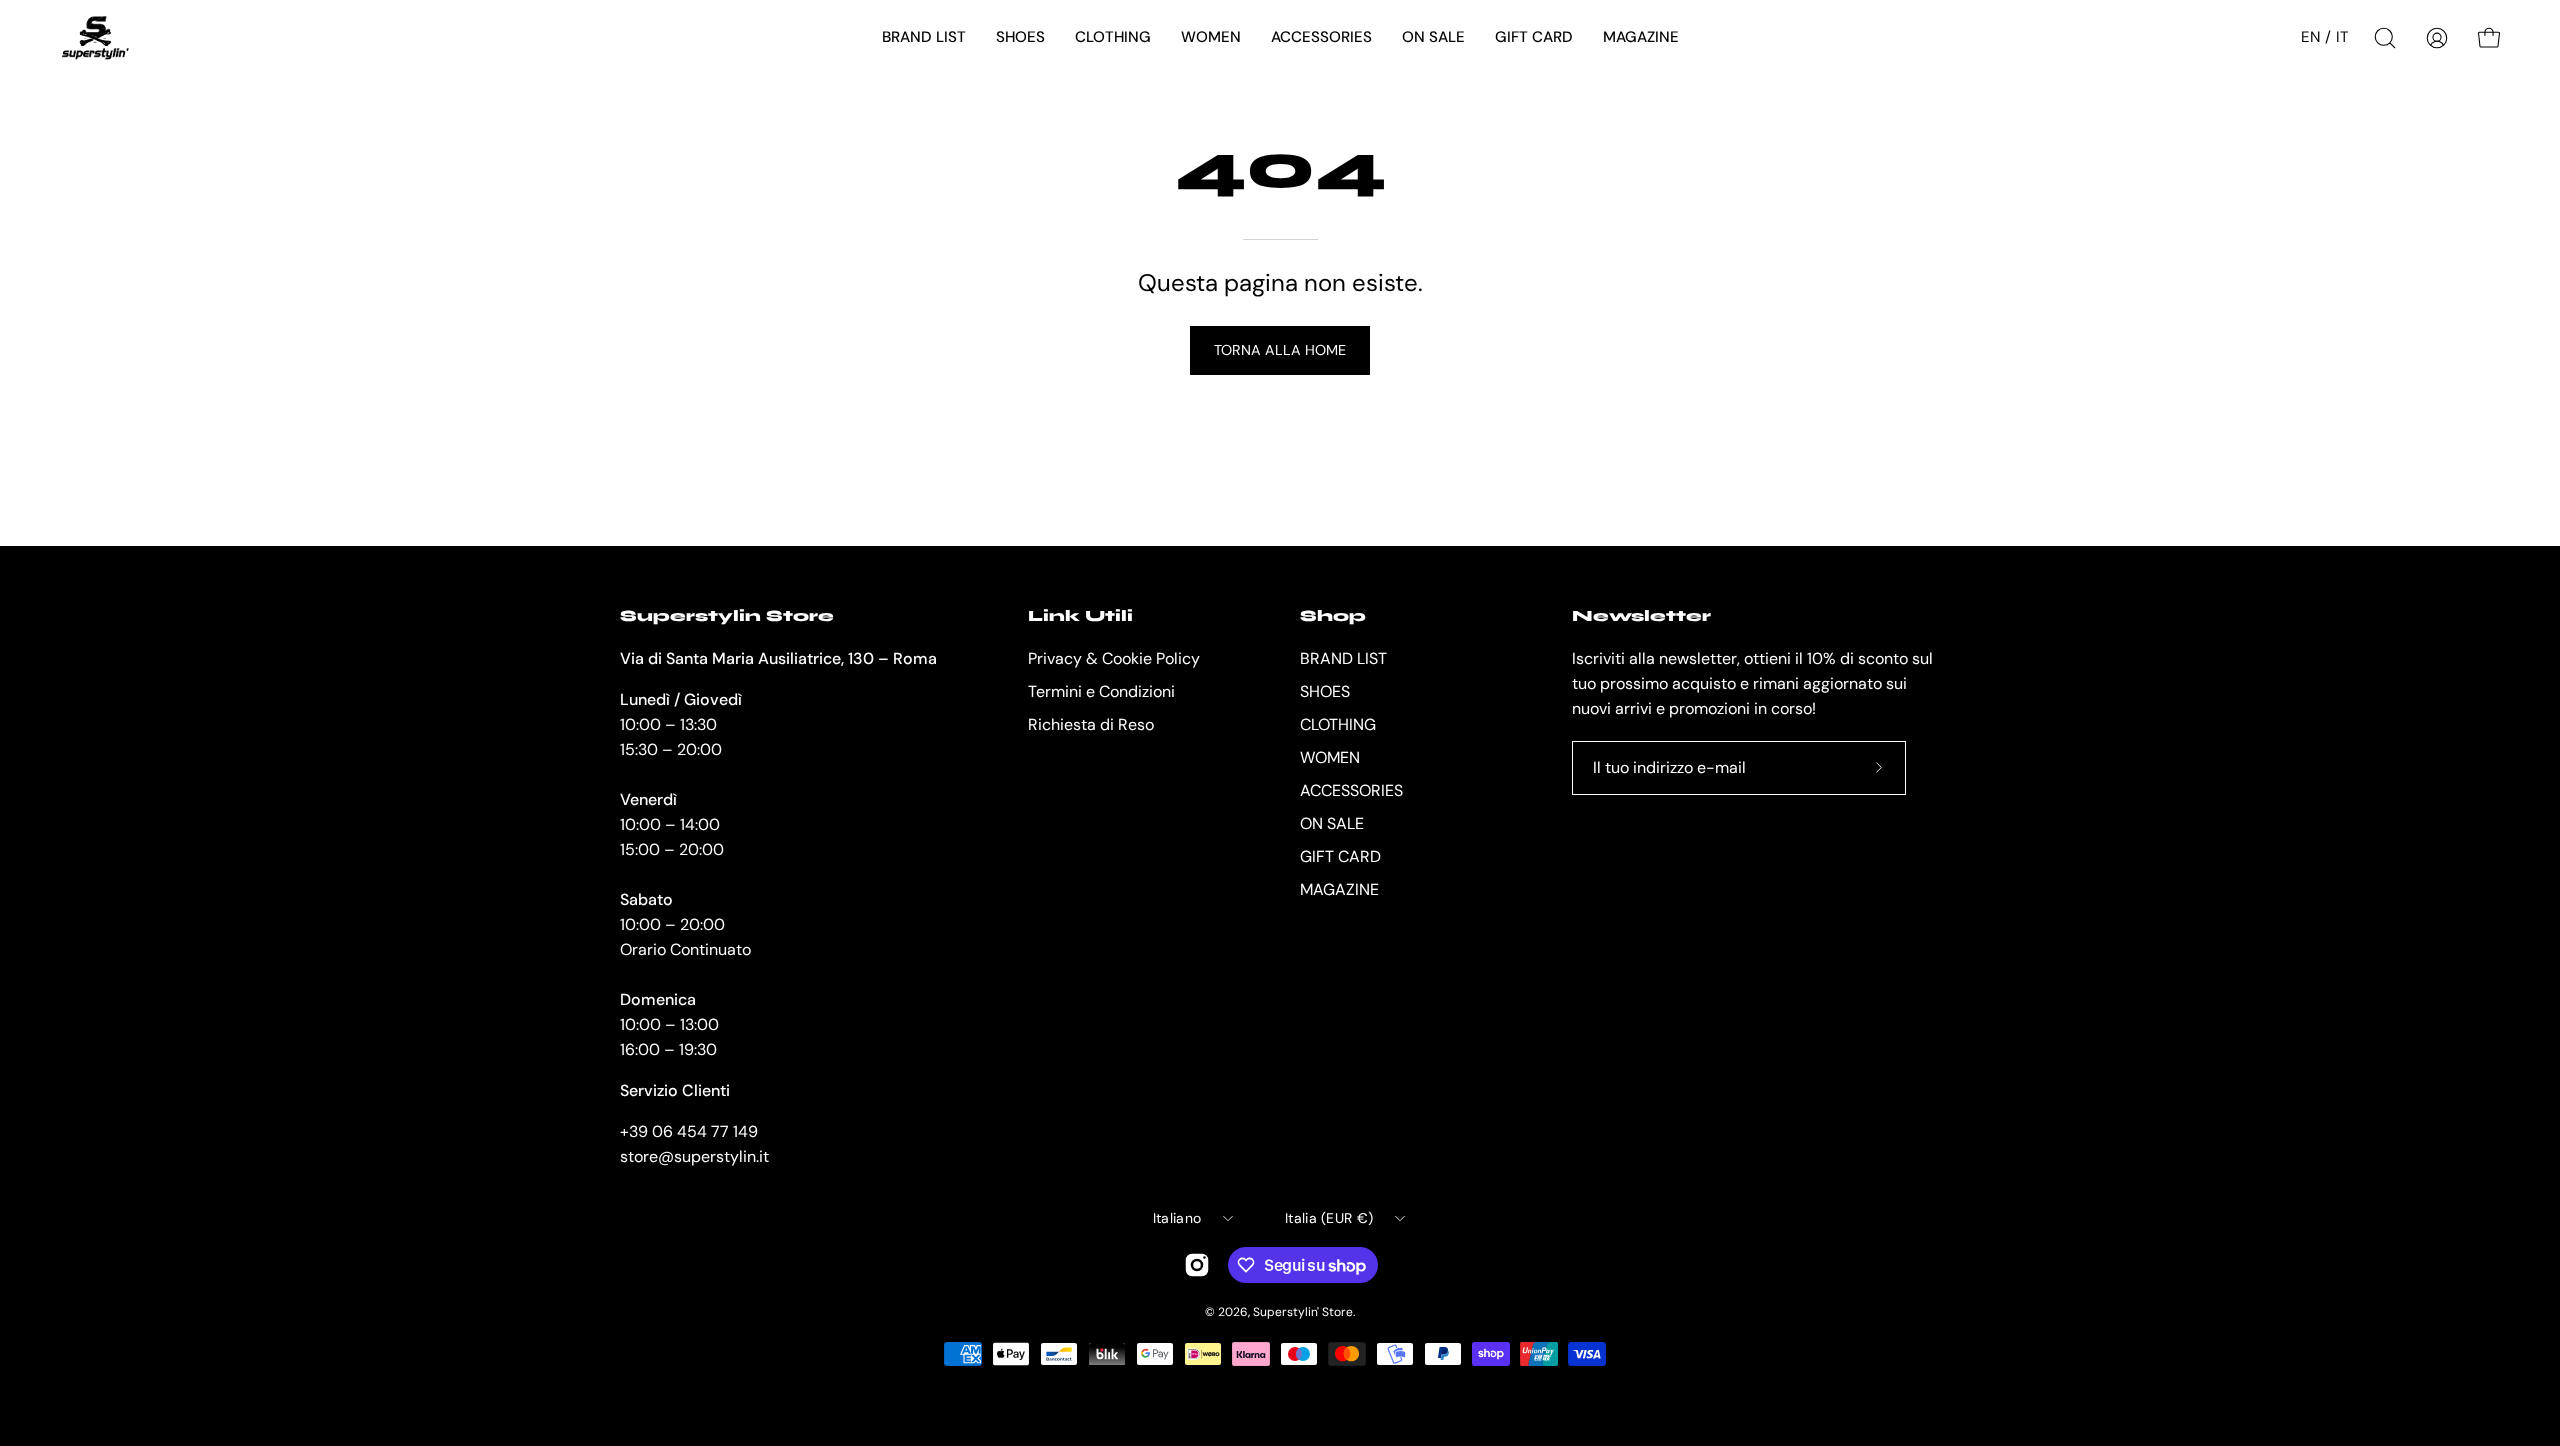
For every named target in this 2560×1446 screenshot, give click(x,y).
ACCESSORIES (1351, 790)
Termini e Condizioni (1101, 691)
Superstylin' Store (1303, 1312)
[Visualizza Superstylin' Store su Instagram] (1197, 1265)
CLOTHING (1338, 724)
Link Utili (1080, 615)
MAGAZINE (1339, 889)
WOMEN (1330, 757)
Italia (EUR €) (1329, 1218)
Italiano (1177, 1218)
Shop (1333, 615)
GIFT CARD (1340, 856)
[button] (924, 38)
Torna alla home (1280, 350)
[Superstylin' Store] (95, 38)
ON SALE (1332, 823)
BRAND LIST (1343, 658)
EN (2310, 37)
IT (2342, 37)
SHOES (1325, 691)
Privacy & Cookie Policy (1114, 658)
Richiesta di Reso (1091, 724)
